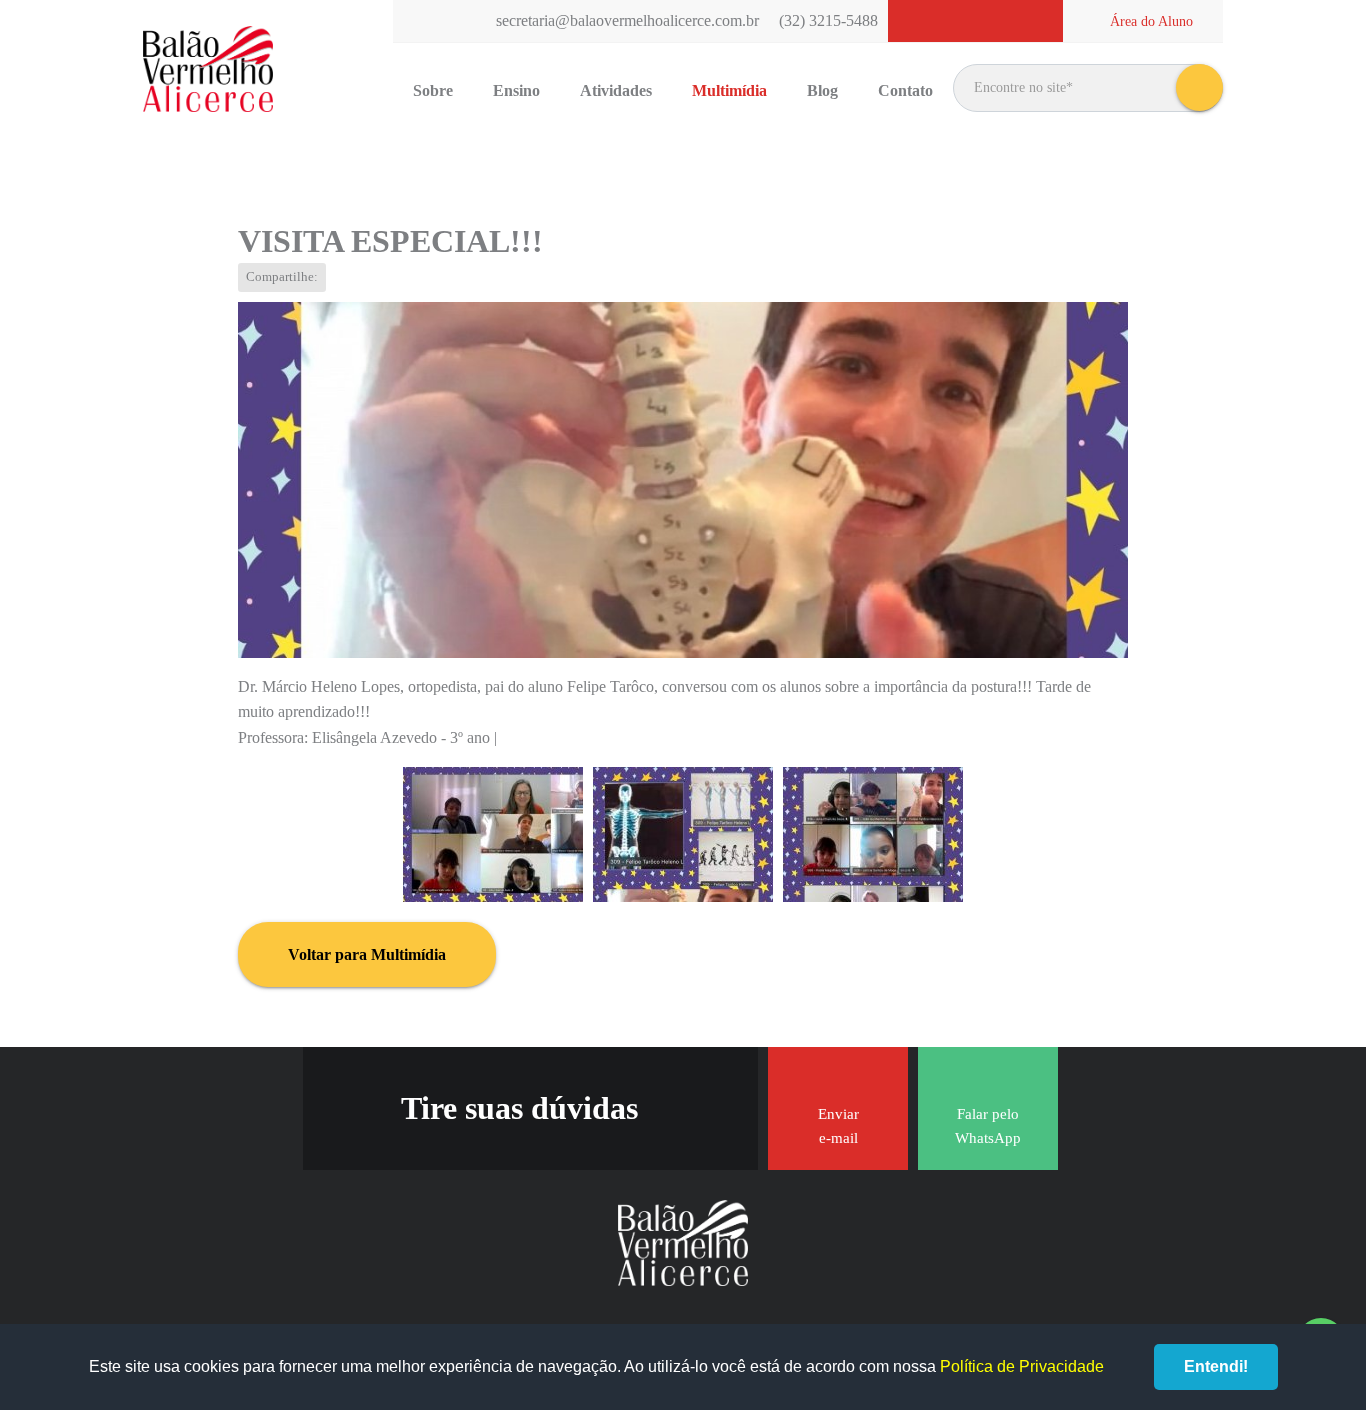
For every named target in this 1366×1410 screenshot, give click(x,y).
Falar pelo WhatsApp (988, 1126)
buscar (1199, 87)
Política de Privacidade (1022, 1366)
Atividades (616, 90)
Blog (822, 90)
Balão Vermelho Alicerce (208, 70)
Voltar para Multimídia (367, 954)
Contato (905, 90)
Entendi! (1216, 1366)
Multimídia (729, 90)
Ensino (516, 90)
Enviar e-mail (838, 1126)
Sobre (433, 90)
